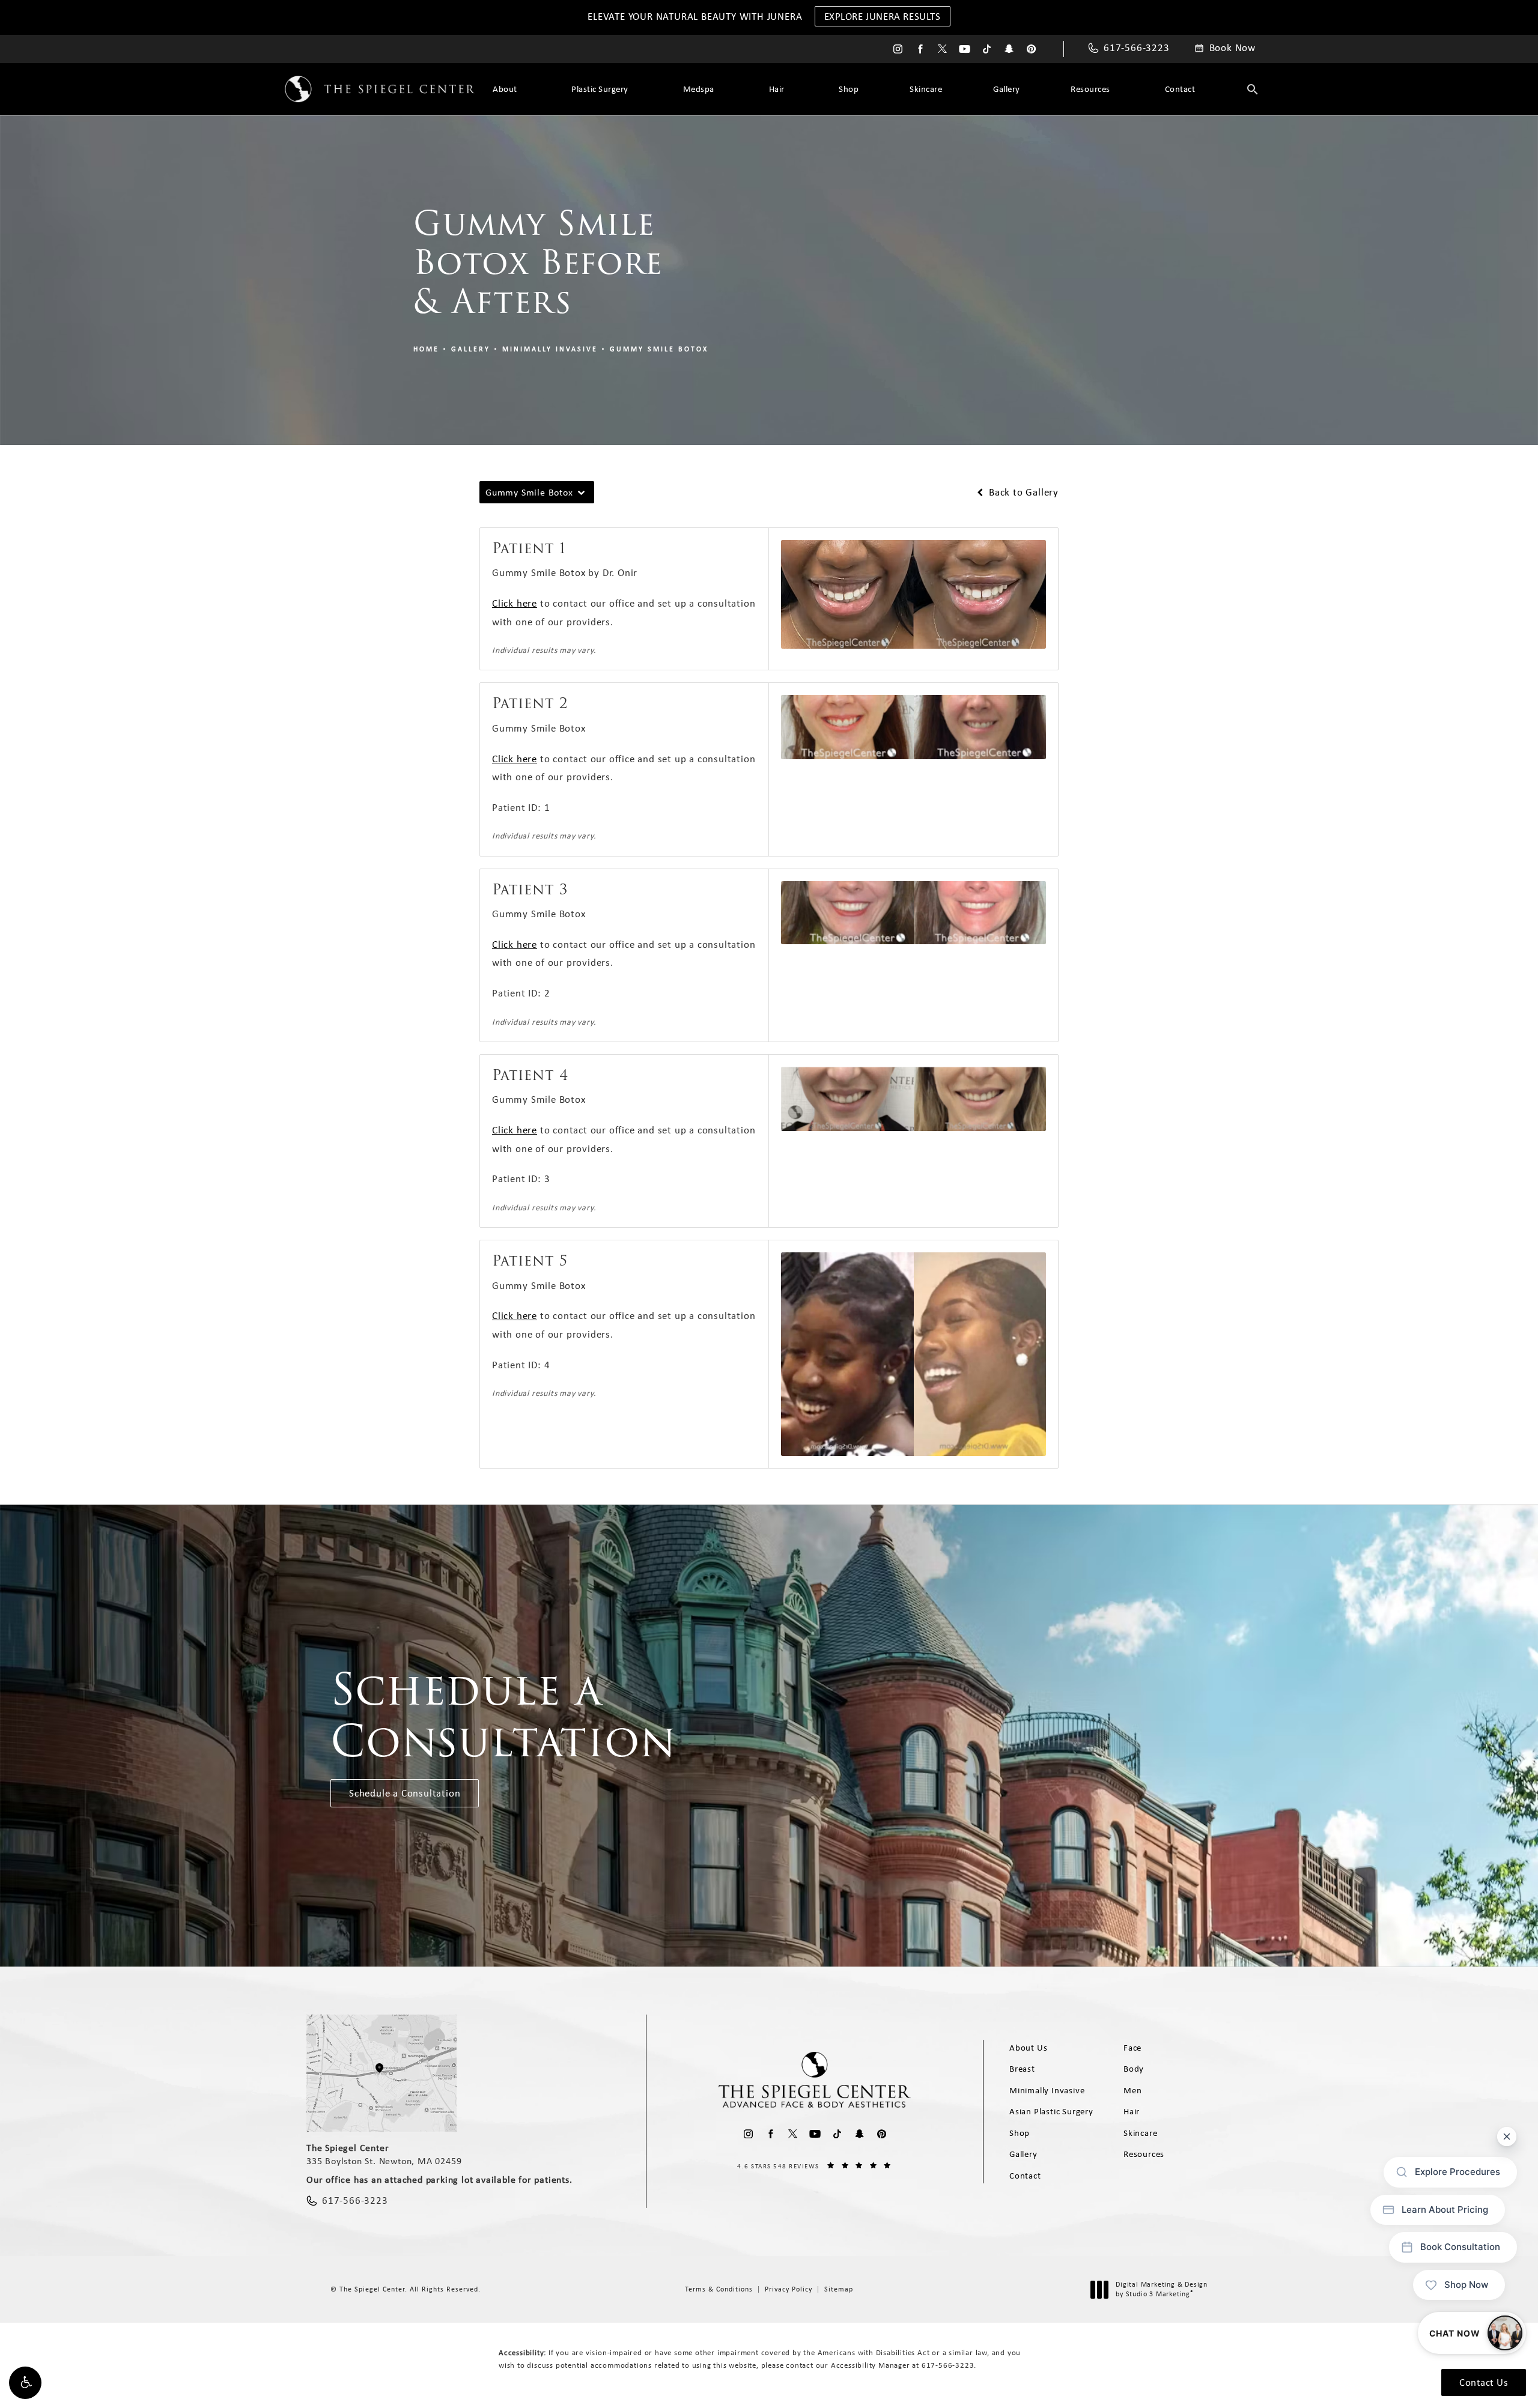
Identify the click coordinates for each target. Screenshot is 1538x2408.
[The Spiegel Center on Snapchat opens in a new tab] (1009, 49)
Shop (849, 89)
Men (1132, 2090)
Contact (1180, 89)
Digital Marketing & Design (1161, 2289)
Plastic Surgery (600, 89)
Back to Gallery (1022, 492)
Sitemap (839, 2289)
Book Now (1233, 48)
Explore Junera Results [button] (883, 16)
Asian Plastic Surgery (1051, 2111)
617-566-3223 (948, 2365)
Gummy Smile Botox (659, 349)
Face (1132, 2048)
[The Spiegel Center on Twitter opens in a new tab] (942, 49)
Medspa (699, 89)
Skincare (926, 89)
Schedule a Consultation (405, 1793)
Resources (1090, 89)
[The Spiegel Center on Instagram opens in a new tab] (898, 49)
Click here (515, 603)
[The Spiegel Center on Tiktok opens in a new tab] (987, 49)
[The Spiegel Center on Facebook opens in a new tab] (920, 49)
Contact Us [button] (1484, 2382)
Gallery (1007, 89)
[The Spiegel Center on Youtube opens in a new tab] (965, 49)
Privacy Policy (789, 2289)
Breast (1022, 2069)
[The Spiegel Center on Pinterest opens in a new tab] (1031, 49)
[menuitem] (898, 49)
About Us (1028, 2048)
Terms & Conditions (719, 2289)
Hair (777, 89)
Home (426, 349)
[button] (25, 2383)
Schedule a (503, 1716)
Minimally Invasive (550, 349)
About (505, 89)
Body (1134, 2069)
